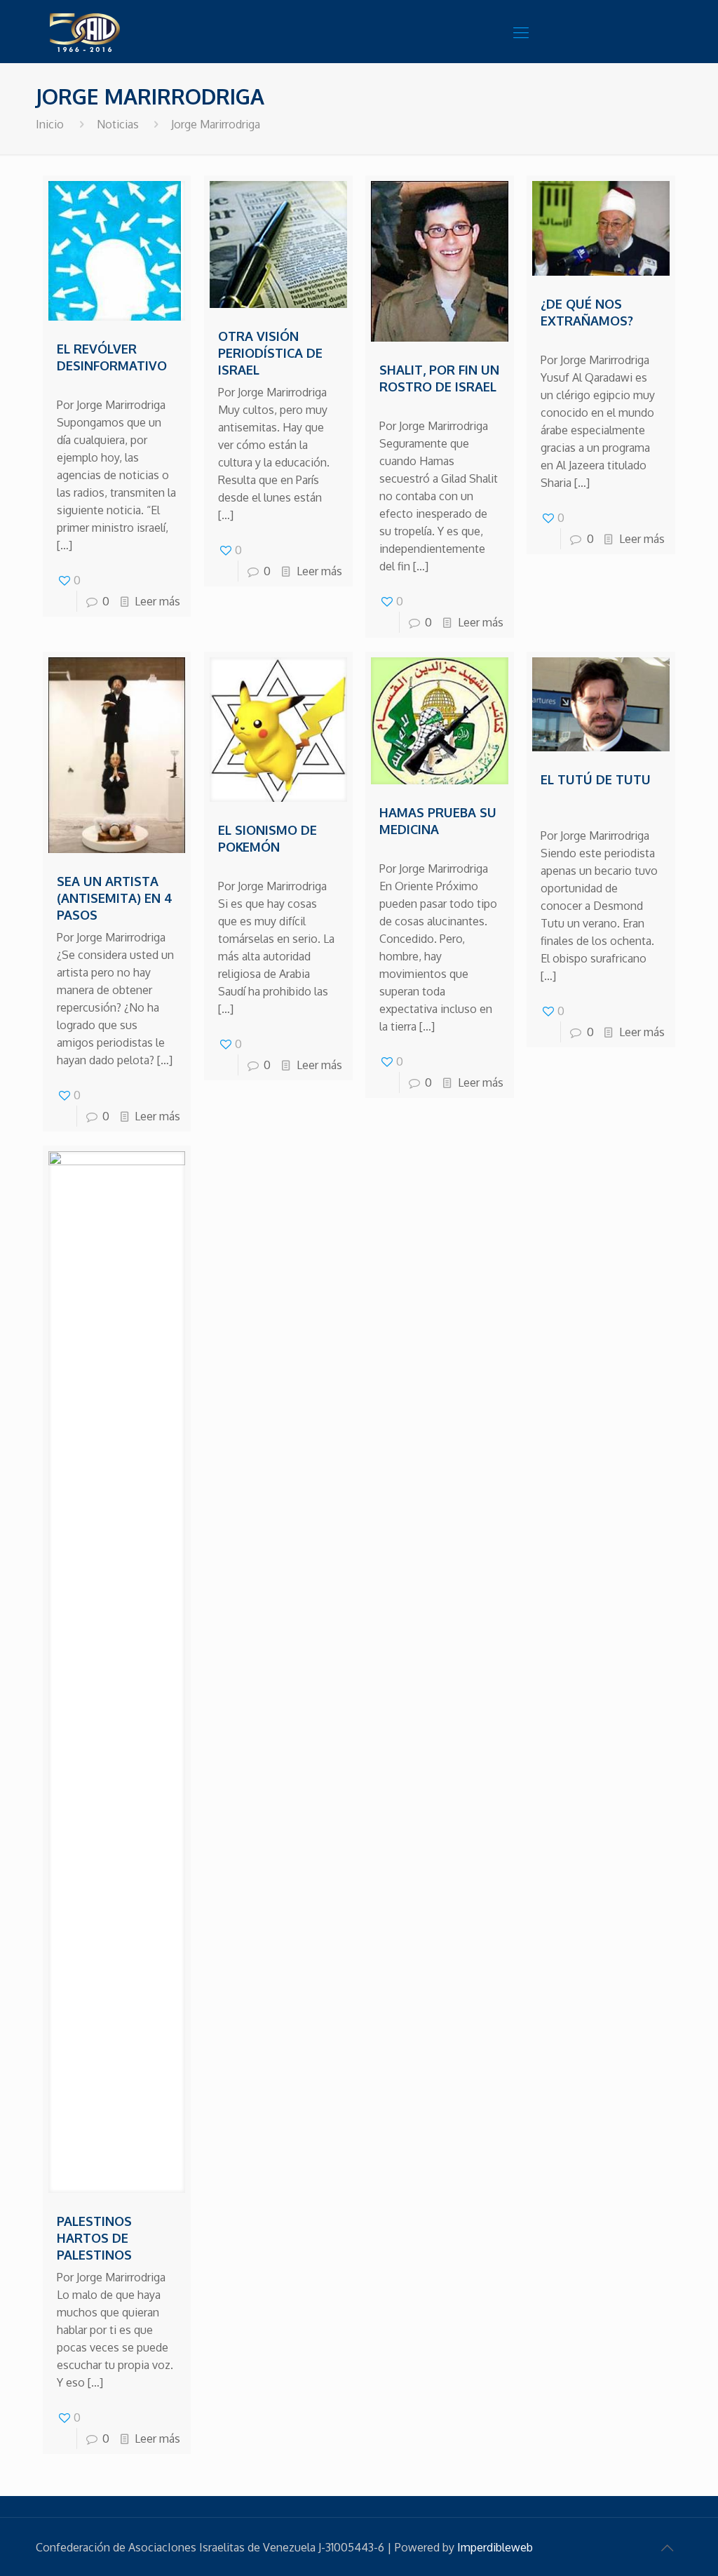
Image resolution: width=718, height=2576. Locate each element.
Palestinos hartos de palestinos (94, 2238)
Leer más (157, 601)
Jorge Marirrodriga (216, 124)
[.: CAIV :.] (120, 32)
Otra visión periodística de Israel (270, 353)
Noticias (118, 124)
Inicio (50, 124)
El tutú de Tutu (596, 779)
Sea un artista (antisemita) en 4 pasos (115, 898)
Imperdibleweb (495, 2547)
